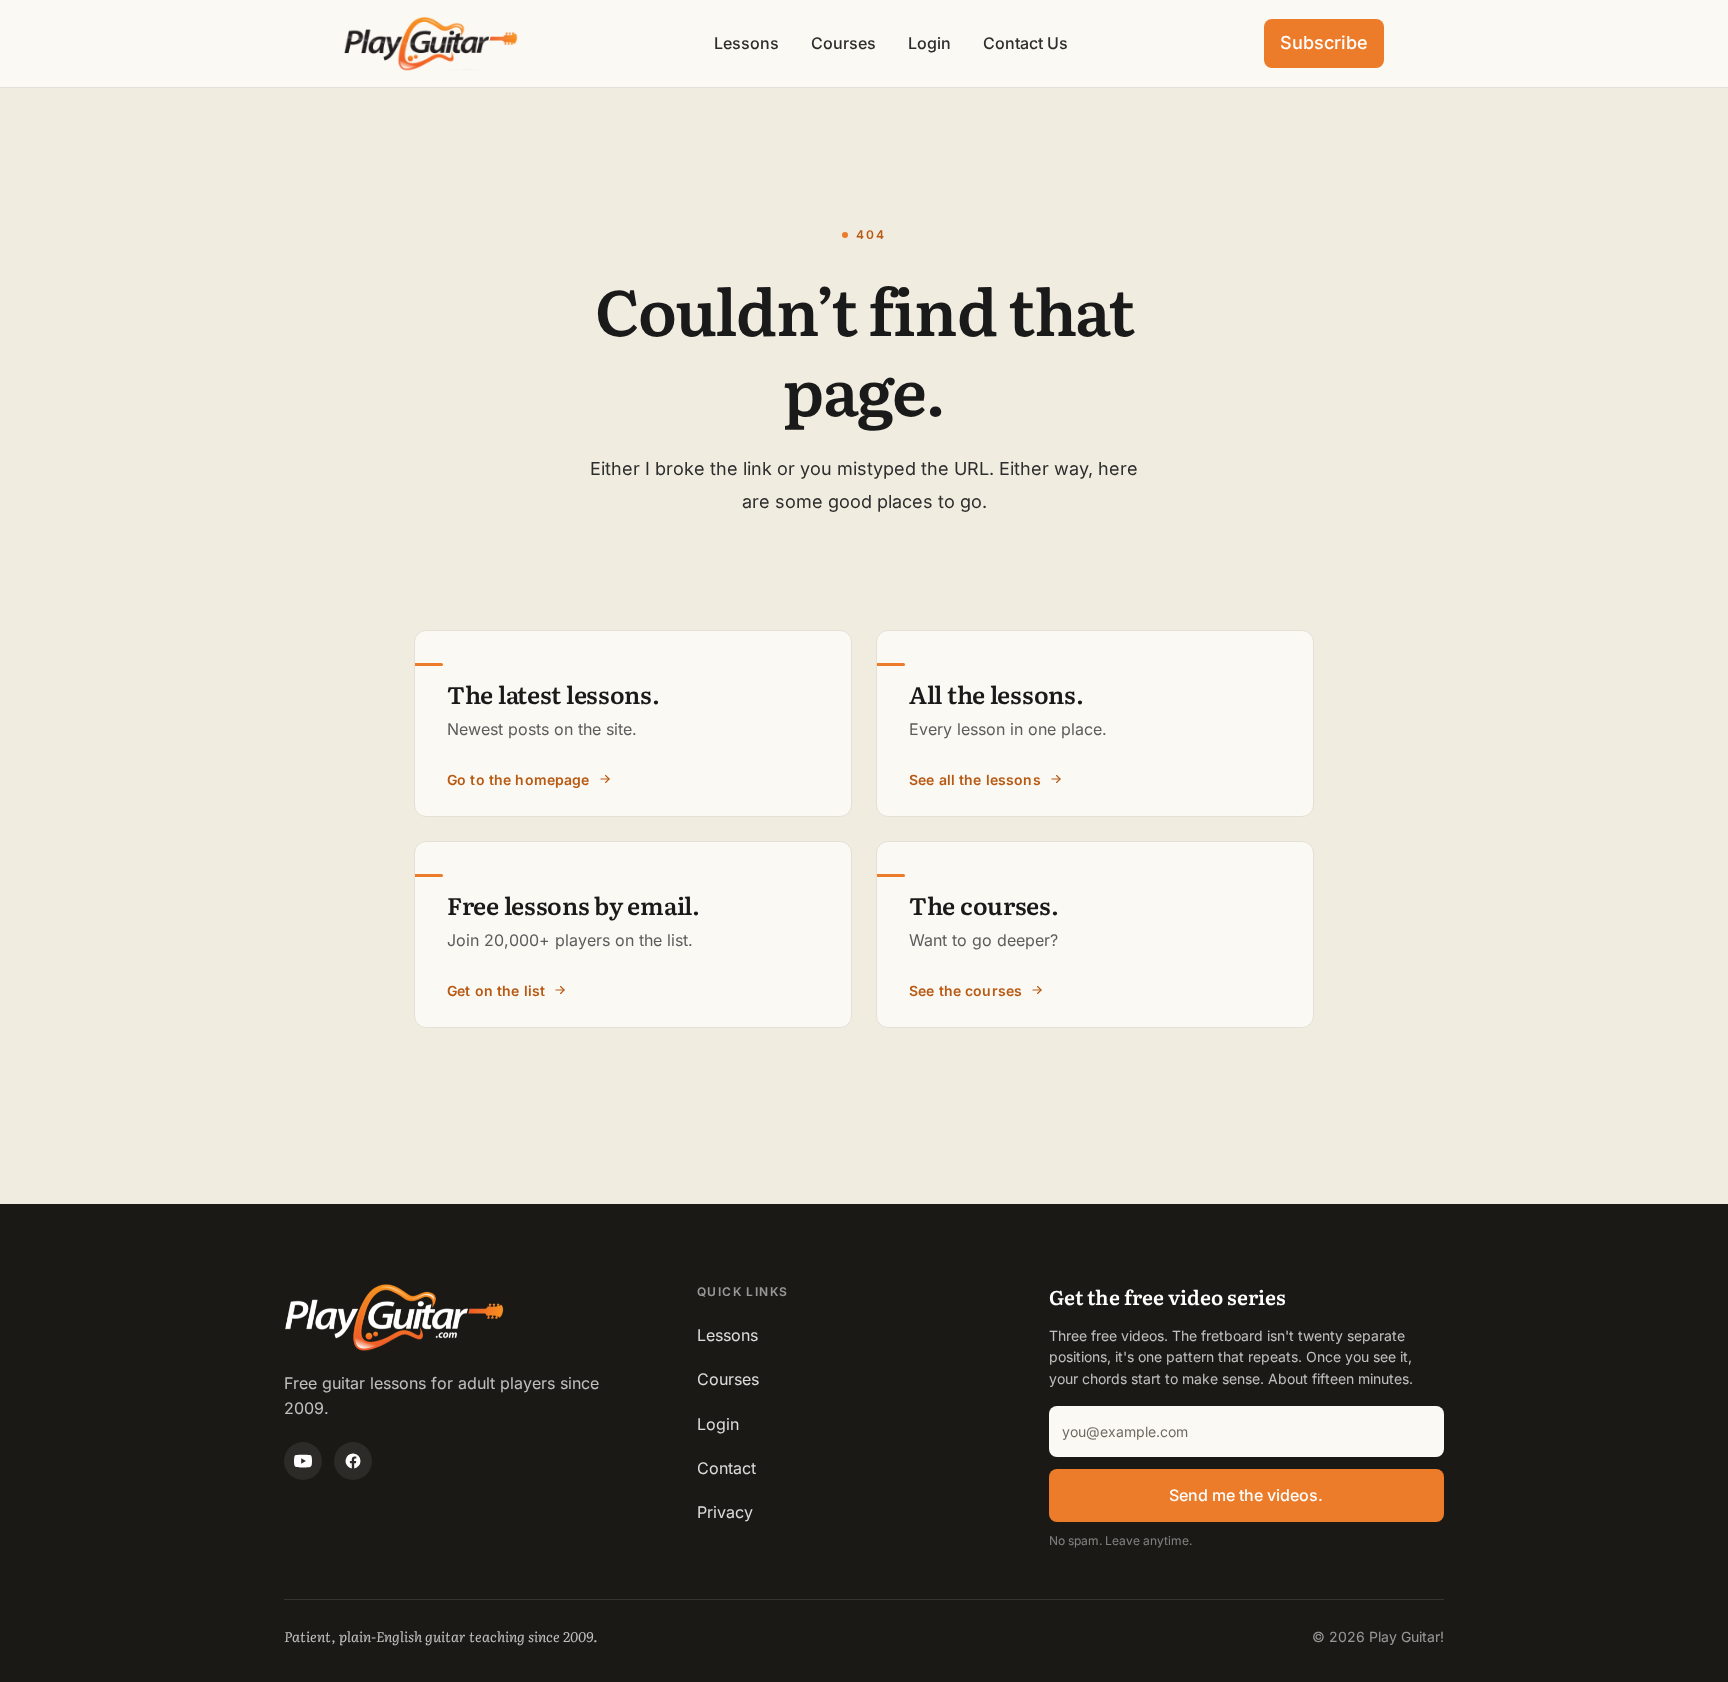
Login (929, 43)
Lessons (746, 43)
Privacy (725, 1512)
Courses (843, 43)
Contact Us (1025, 43)
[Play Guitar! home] (431, 43)
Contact (726, 1468)
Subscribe (1324, 42)
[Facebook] (353, 1461)
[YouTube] (303, 1461)
